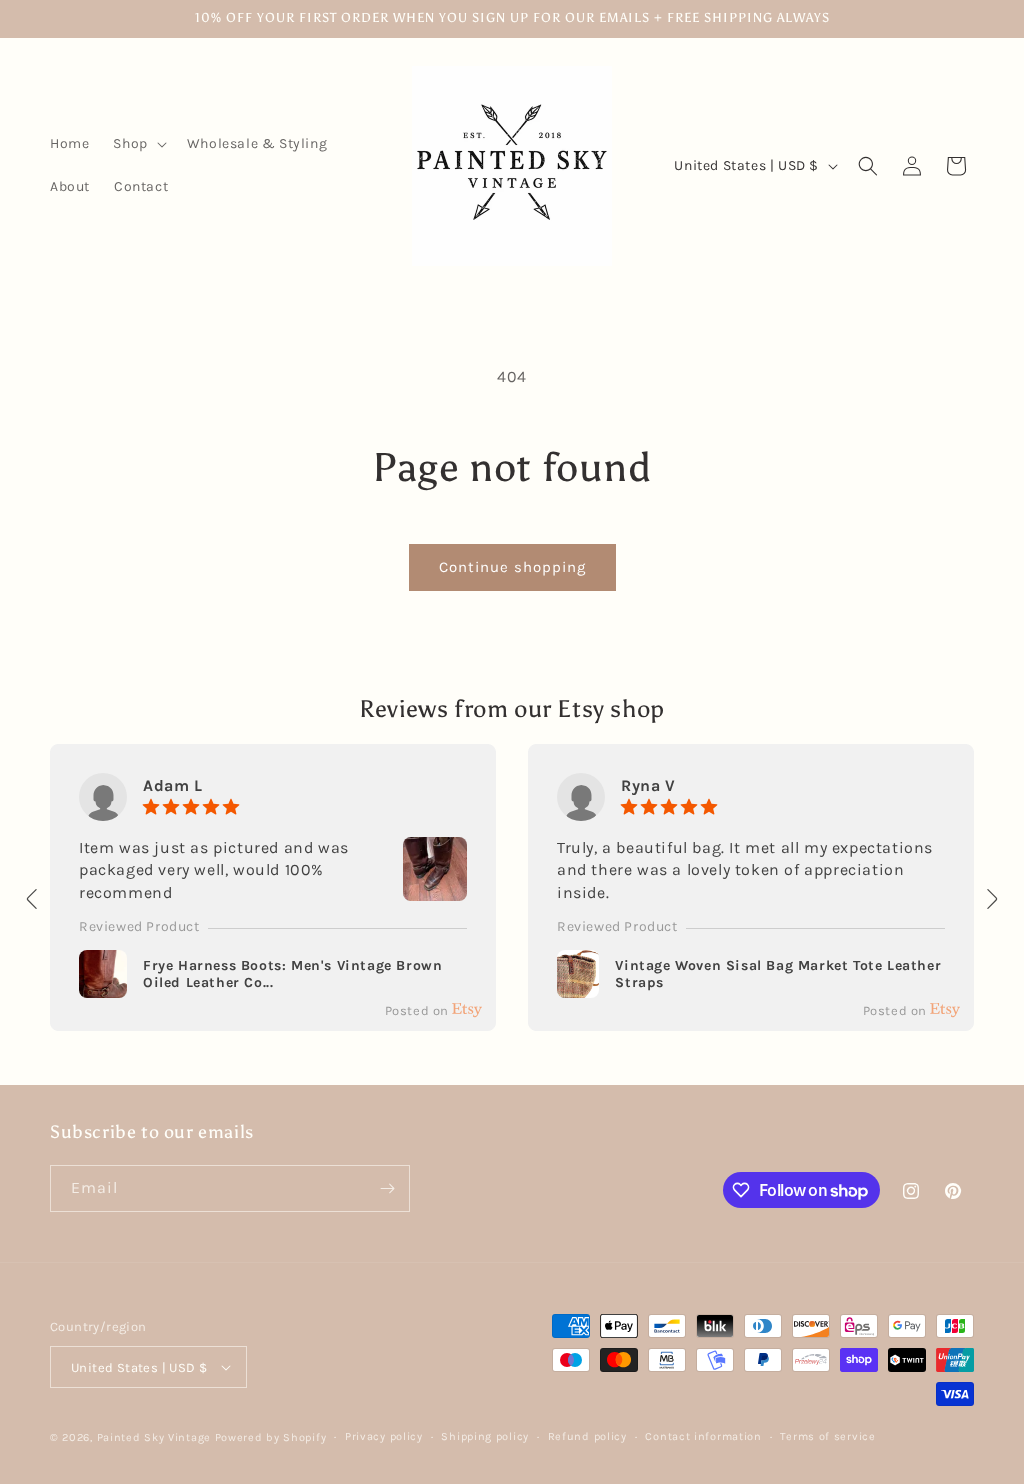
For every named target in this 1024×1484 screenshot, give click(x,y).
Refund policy (587, 1436)
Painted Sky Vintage (154, 1437)
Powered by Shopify (271, 1437)
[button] (137, 144)
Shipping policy (485, 1436)
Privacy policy (384, 1436)
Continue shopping (512, 567)
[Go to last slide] (33, 899)
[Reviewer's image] (435, 888)
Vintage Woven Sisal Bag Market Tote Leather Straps (778, 974)
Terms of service (827, 1436)
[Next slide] (991, 899)
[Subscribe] (387, 1188)
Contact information (703, 1436)
